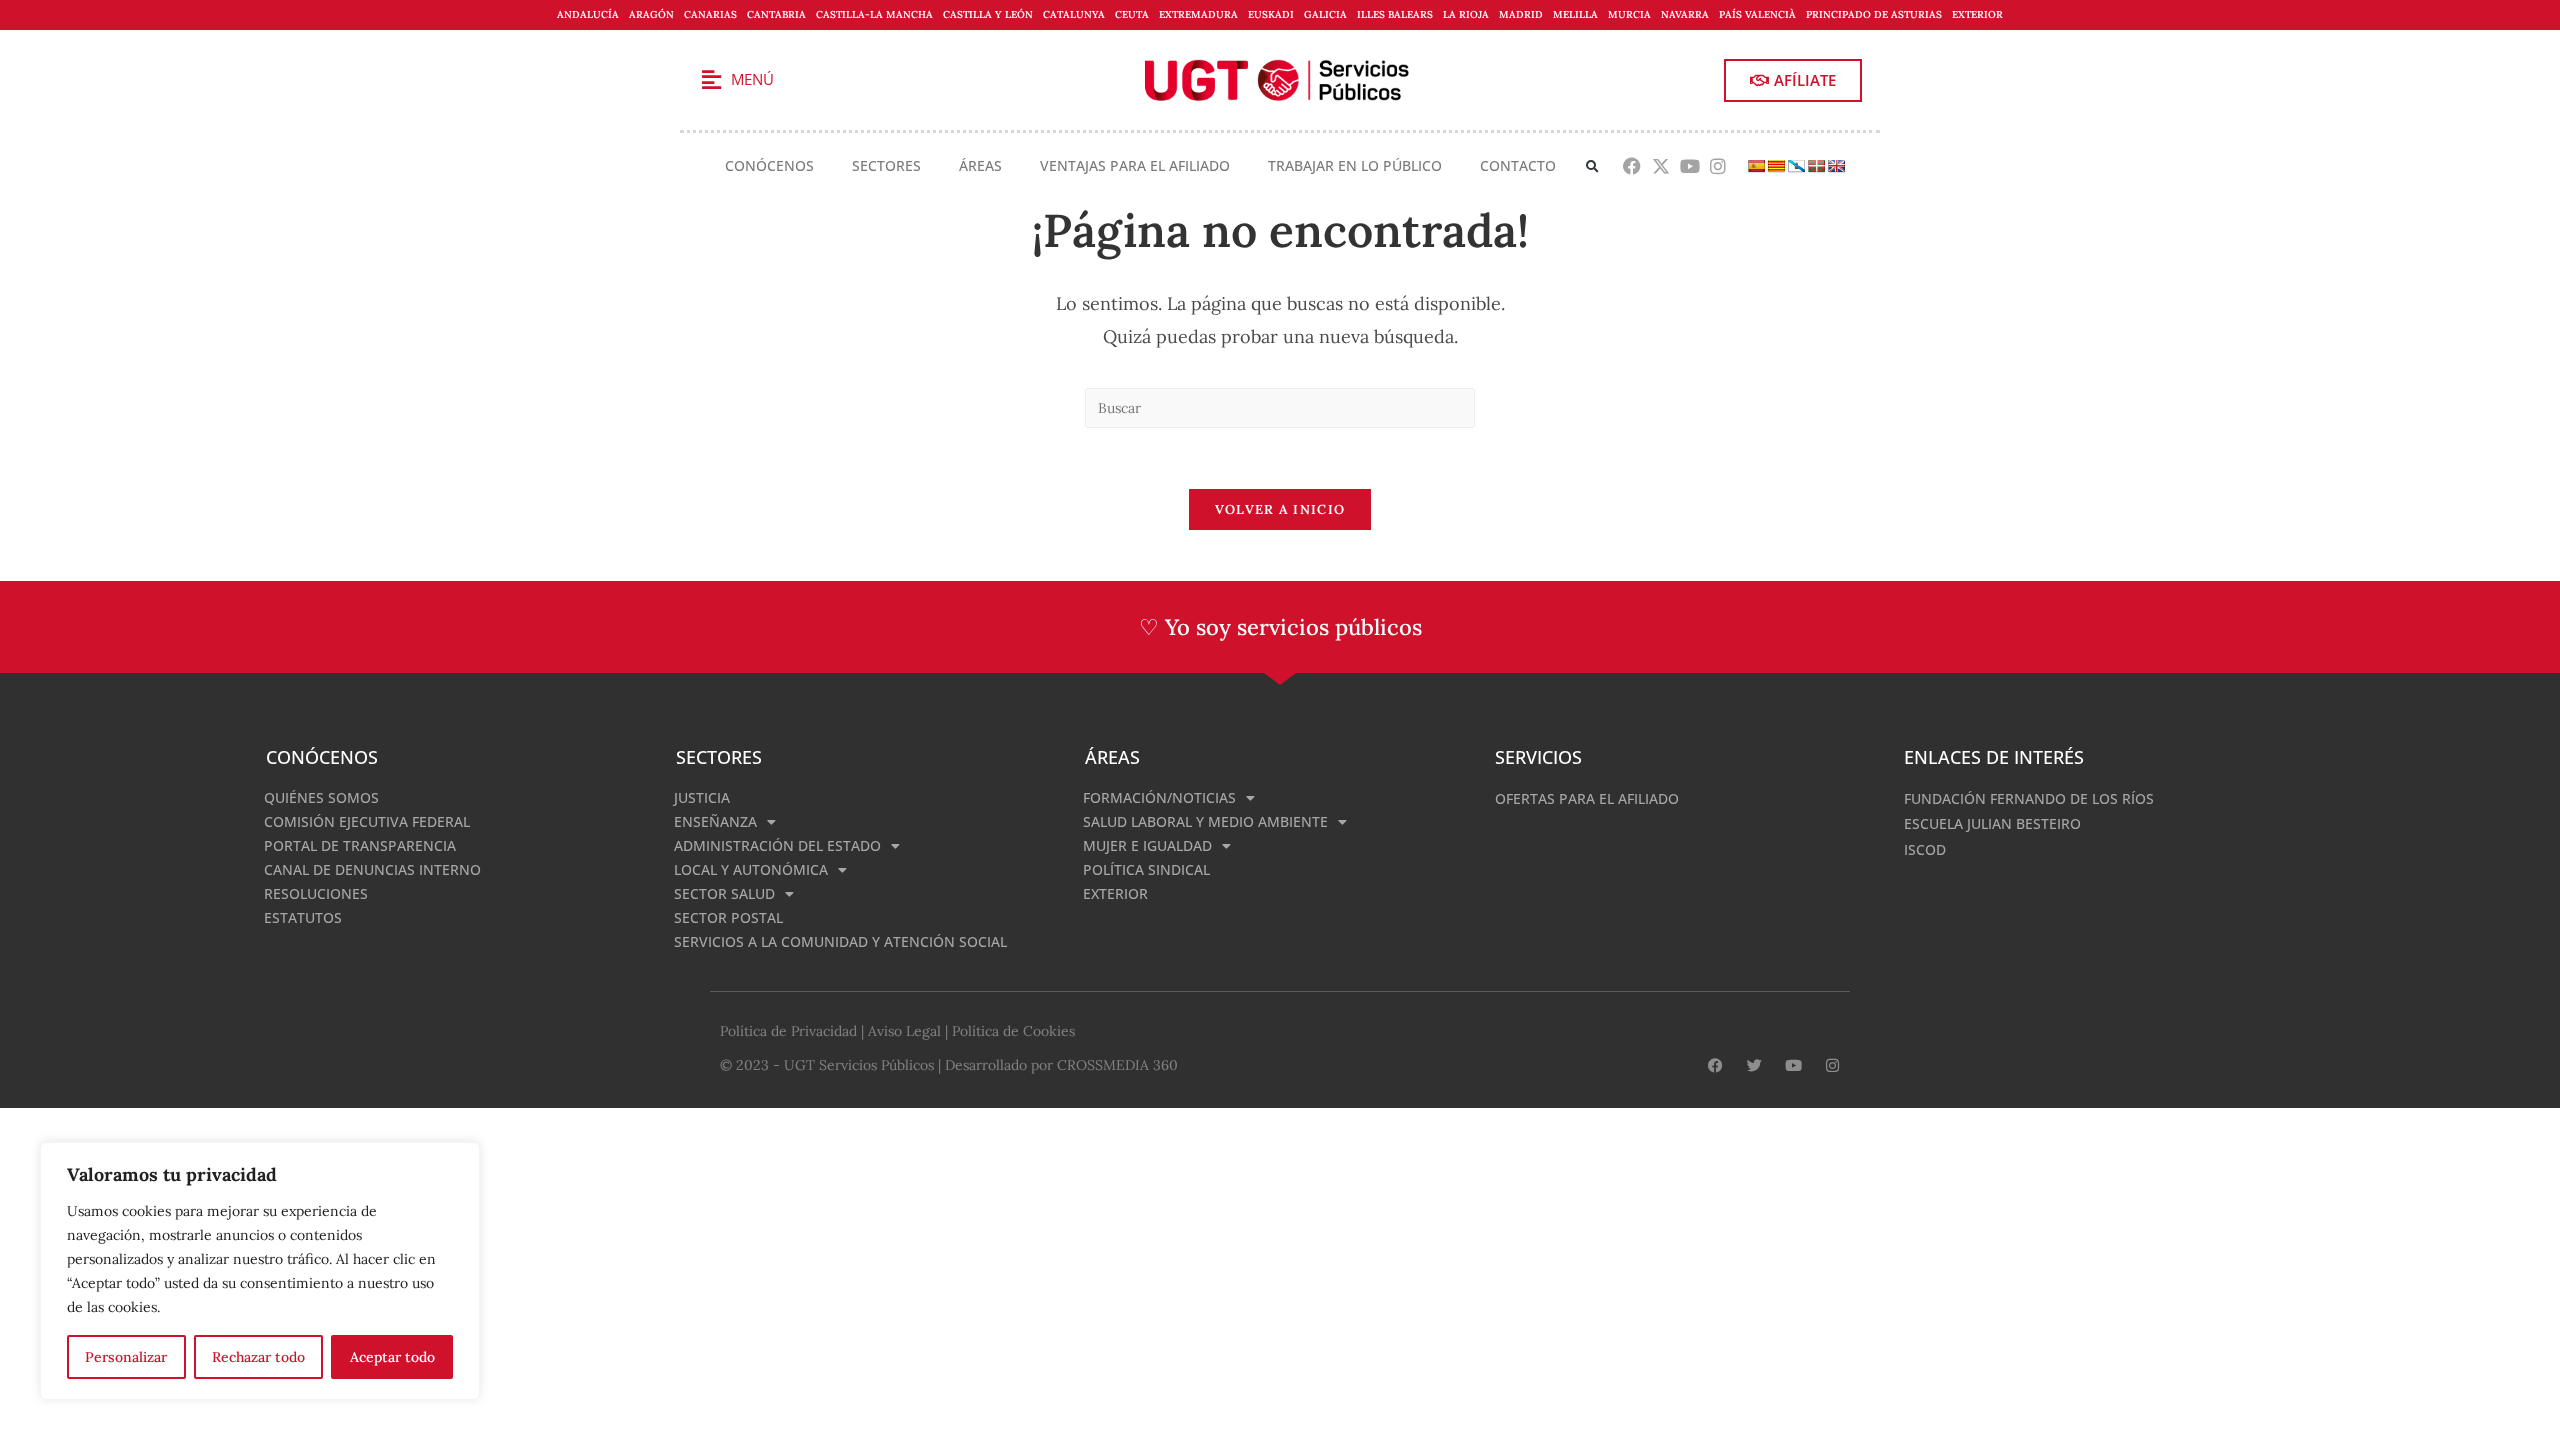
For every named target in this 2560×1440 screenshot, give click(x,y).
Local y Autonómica (751, 869)
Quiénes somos (321, 797)
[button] (1592, 166)
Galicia (1325, 14)
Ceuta (1132, 14)
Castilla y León (988, 14)
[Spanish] (1756, 166)
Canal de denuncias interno (372, 869)
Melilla (1575, 14)
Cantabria (776, 14)
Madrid (1521, 14)
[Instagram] (1718, 166)
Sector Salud (724, 893)
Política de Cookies (1013, 1031)
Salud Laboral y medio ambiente (1205, 821)
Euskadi (1271, 14)
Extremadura (1198, 14)
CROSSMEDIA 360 (1117, 1065)
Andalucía (588, 14)
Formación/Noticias (1159, 797)
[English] (1836, 166)
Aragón (651, 14)
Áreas (980, 165)
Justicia (702, 797)
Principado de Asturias (1874, 14)
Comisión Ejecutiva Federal (367, 821)
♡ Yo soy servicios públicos (1280, 627)
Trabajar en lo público (1355, 165)
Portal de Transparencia (360, 845)
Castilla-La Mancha (874, 14)
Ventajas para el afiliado (1135, 165)
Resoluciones (316, 893)
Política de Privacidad (788, 1031)
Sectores (886, 165)
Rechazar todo (258, 1357)
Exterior (1977, 14)
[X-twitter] (1660, 166)
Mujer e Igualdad (1147, 845)
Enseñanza (715, 821)
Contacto (1518, 165)
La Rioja (1466, 14)
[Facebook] (1632, 166)
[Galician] (1796, 166)
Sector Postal (728, 917)
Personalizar (126, 1357)
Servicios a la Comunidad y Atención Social (840, 941)
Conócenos (769, 165)
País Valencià (1757, 14)
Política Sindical (1146, 869)
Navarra (1685, 14)
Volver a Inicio (1280, 509)
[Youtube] (1689, 166)
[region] (260, 1271)
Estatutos (303, 917)
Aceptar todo (392, 1357)
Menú (752, 79)
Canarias (710, 14)
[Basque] (1816, 166)
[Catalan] (1776, 166)
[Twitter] (1754, 1065)
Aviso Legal (904, 1031)
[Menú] (711, 80)
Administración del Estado (777, 845)
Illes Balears (1395, 14)
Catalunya (1074, 14)
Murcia (1629, 14)
